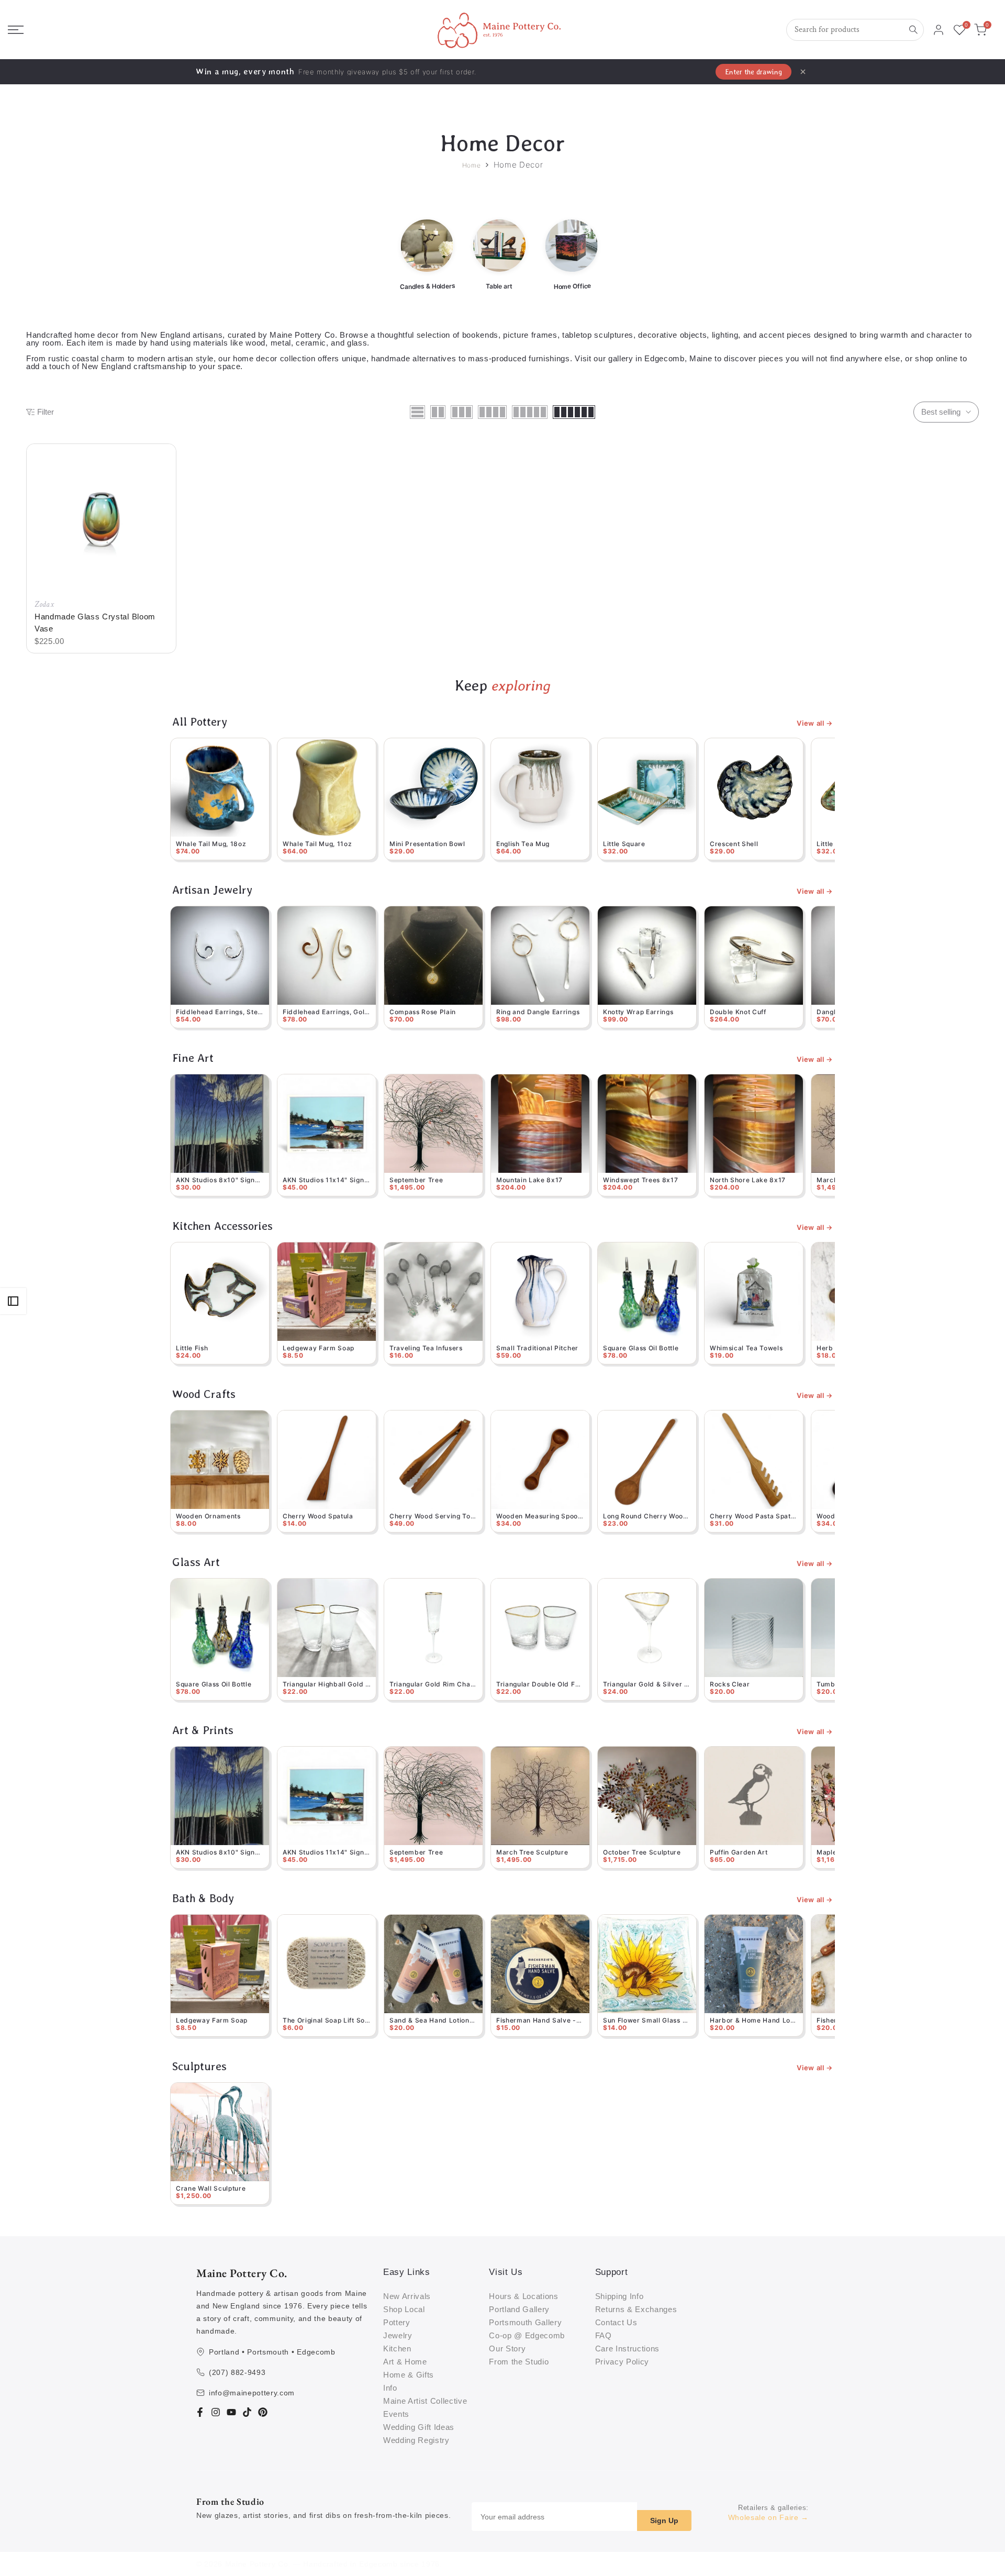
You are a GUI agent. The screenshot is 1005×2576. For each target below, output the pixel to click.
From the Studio (519, 2362)
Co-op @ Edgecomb (527, 2335)
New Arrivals (407, 2296)
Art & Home (405, 2362)
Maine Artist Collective (425, 2401)
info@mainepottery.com (252, 2393)
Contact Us (616, 2322)
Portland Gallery (519, 2309)
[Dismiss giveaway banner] (803, 72)
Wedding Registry (416, 2440)
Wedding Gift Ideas (419, 2427)
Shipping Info (619, 2296)
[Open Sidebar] (13, 1301)
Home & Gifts (409, 2375)
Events (396, 2414)
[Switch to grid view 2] (438, 412)
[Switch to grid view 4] (492, 412)
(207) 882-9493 (237, 2372)
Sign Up (664, 2521)
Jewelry (398, 2335)
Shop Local (404, 2309)
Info (390, 2388)
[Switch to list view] (417, 412)
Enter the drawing (753, 72)
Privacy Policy (622, 2362)
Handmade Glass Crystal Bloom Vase (95, 623)
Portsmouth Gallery (525, 2322)
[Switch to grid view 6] (574, 412)
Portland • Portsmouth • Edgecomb (272, 2352)
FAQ (604, 2335)
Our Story (507, 2349)
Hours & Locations (523, 2296)
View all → (815, 723)
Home (472, 165)
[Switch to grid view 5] (530, 412)
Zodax (44, 604)
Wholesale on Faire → (769, 2517)
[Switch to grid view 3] (462, 412)
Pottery (397, 2322)
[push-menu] (16, 30)
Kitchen (397, 2349)
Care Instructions (627, 2349)
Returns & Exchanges (636, 2309)
